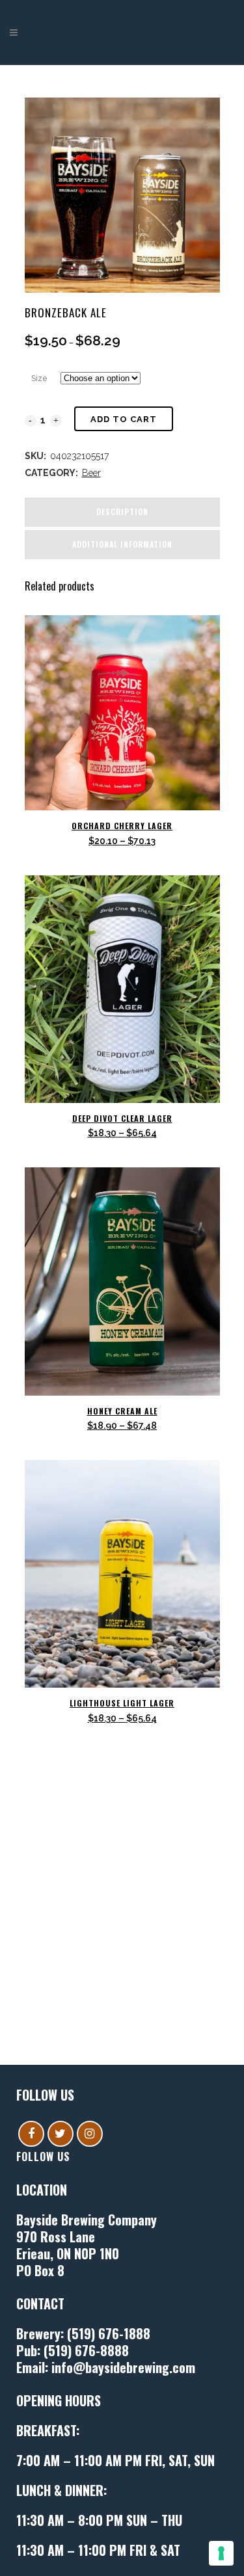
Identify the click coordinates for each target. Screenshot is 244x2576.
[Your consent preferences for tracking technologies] (221, 2553)
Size (39, 378)
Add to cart (124, 419)
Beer (91, 473)
